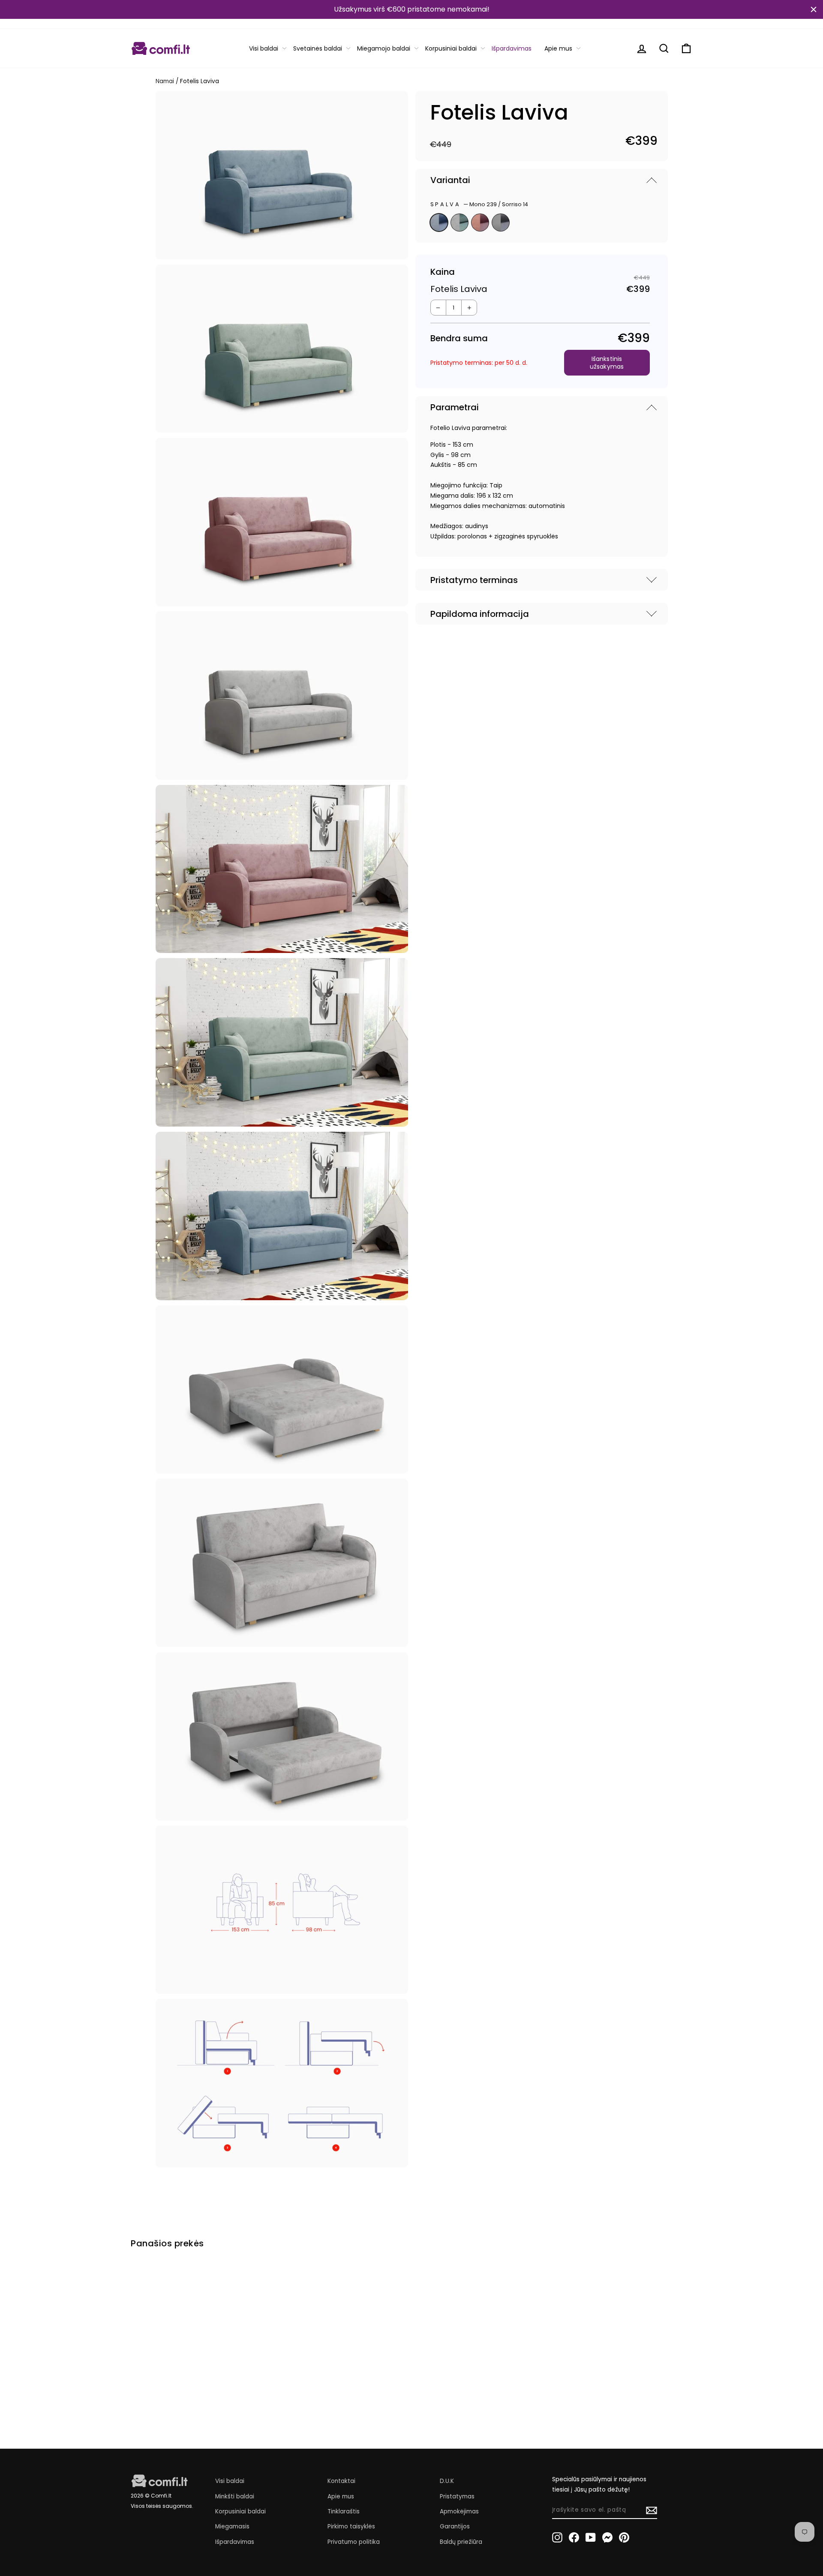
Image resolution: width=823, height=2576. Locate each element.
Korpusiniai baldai (451, 48)
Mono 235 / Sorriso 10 (480, 222)
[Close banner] (814, 9)
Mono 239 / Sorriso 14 (439, 222)
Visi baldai (264, 48)
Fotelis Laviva (161, 2379)
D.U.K (447, 2481)
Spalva (479, 204)
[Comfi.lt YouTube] (591, 2537)
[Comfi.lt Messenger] (607, 2537)
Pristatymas (457, 2496)
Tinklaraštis (344, 2511)
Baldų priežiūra (461, 2542)
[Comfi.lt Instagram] (557, 2537)
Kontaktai (341, 2481)
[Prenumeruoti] (652, 2510)
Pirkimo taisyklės (351, 2526)
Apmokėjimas (459, 2511)
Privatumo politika (354, 2542)
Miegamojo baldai (384, 48)
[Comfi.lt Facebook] (574, 2537)
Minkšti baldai (235, 2496)
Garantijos (455, 2526)
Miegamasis (232, 2526)
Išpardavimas (512, 48)
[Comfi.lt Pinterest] (624, 2537)
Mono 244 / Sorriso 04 (501, 222)
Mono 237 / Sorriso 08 (460, 222)
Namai (165, 81)
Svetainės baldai (318, 48)
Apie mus (558, 48)
